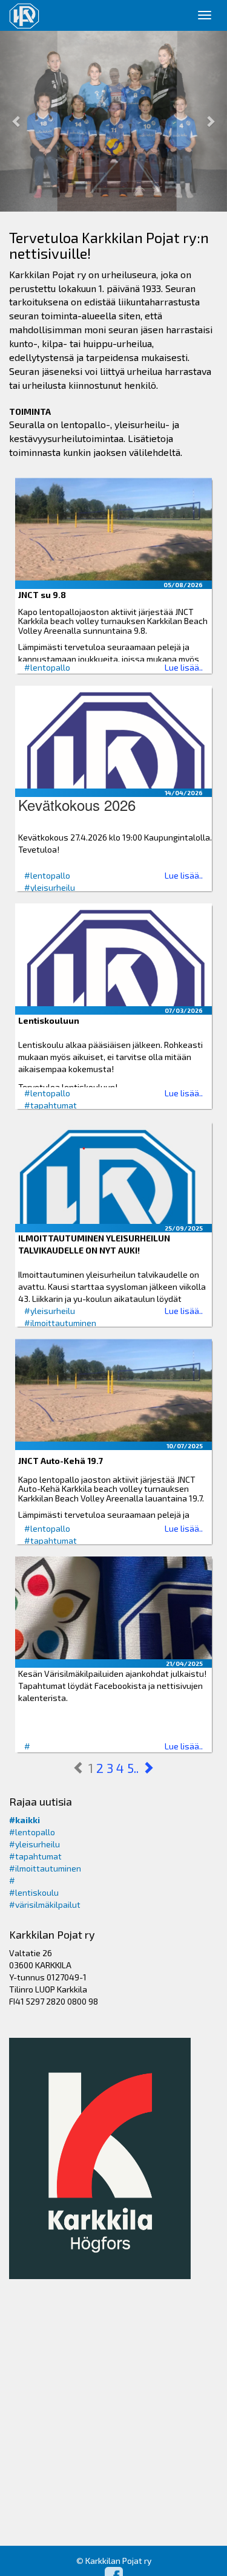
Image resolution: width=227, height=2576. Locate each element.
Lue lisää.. (184, 667)
